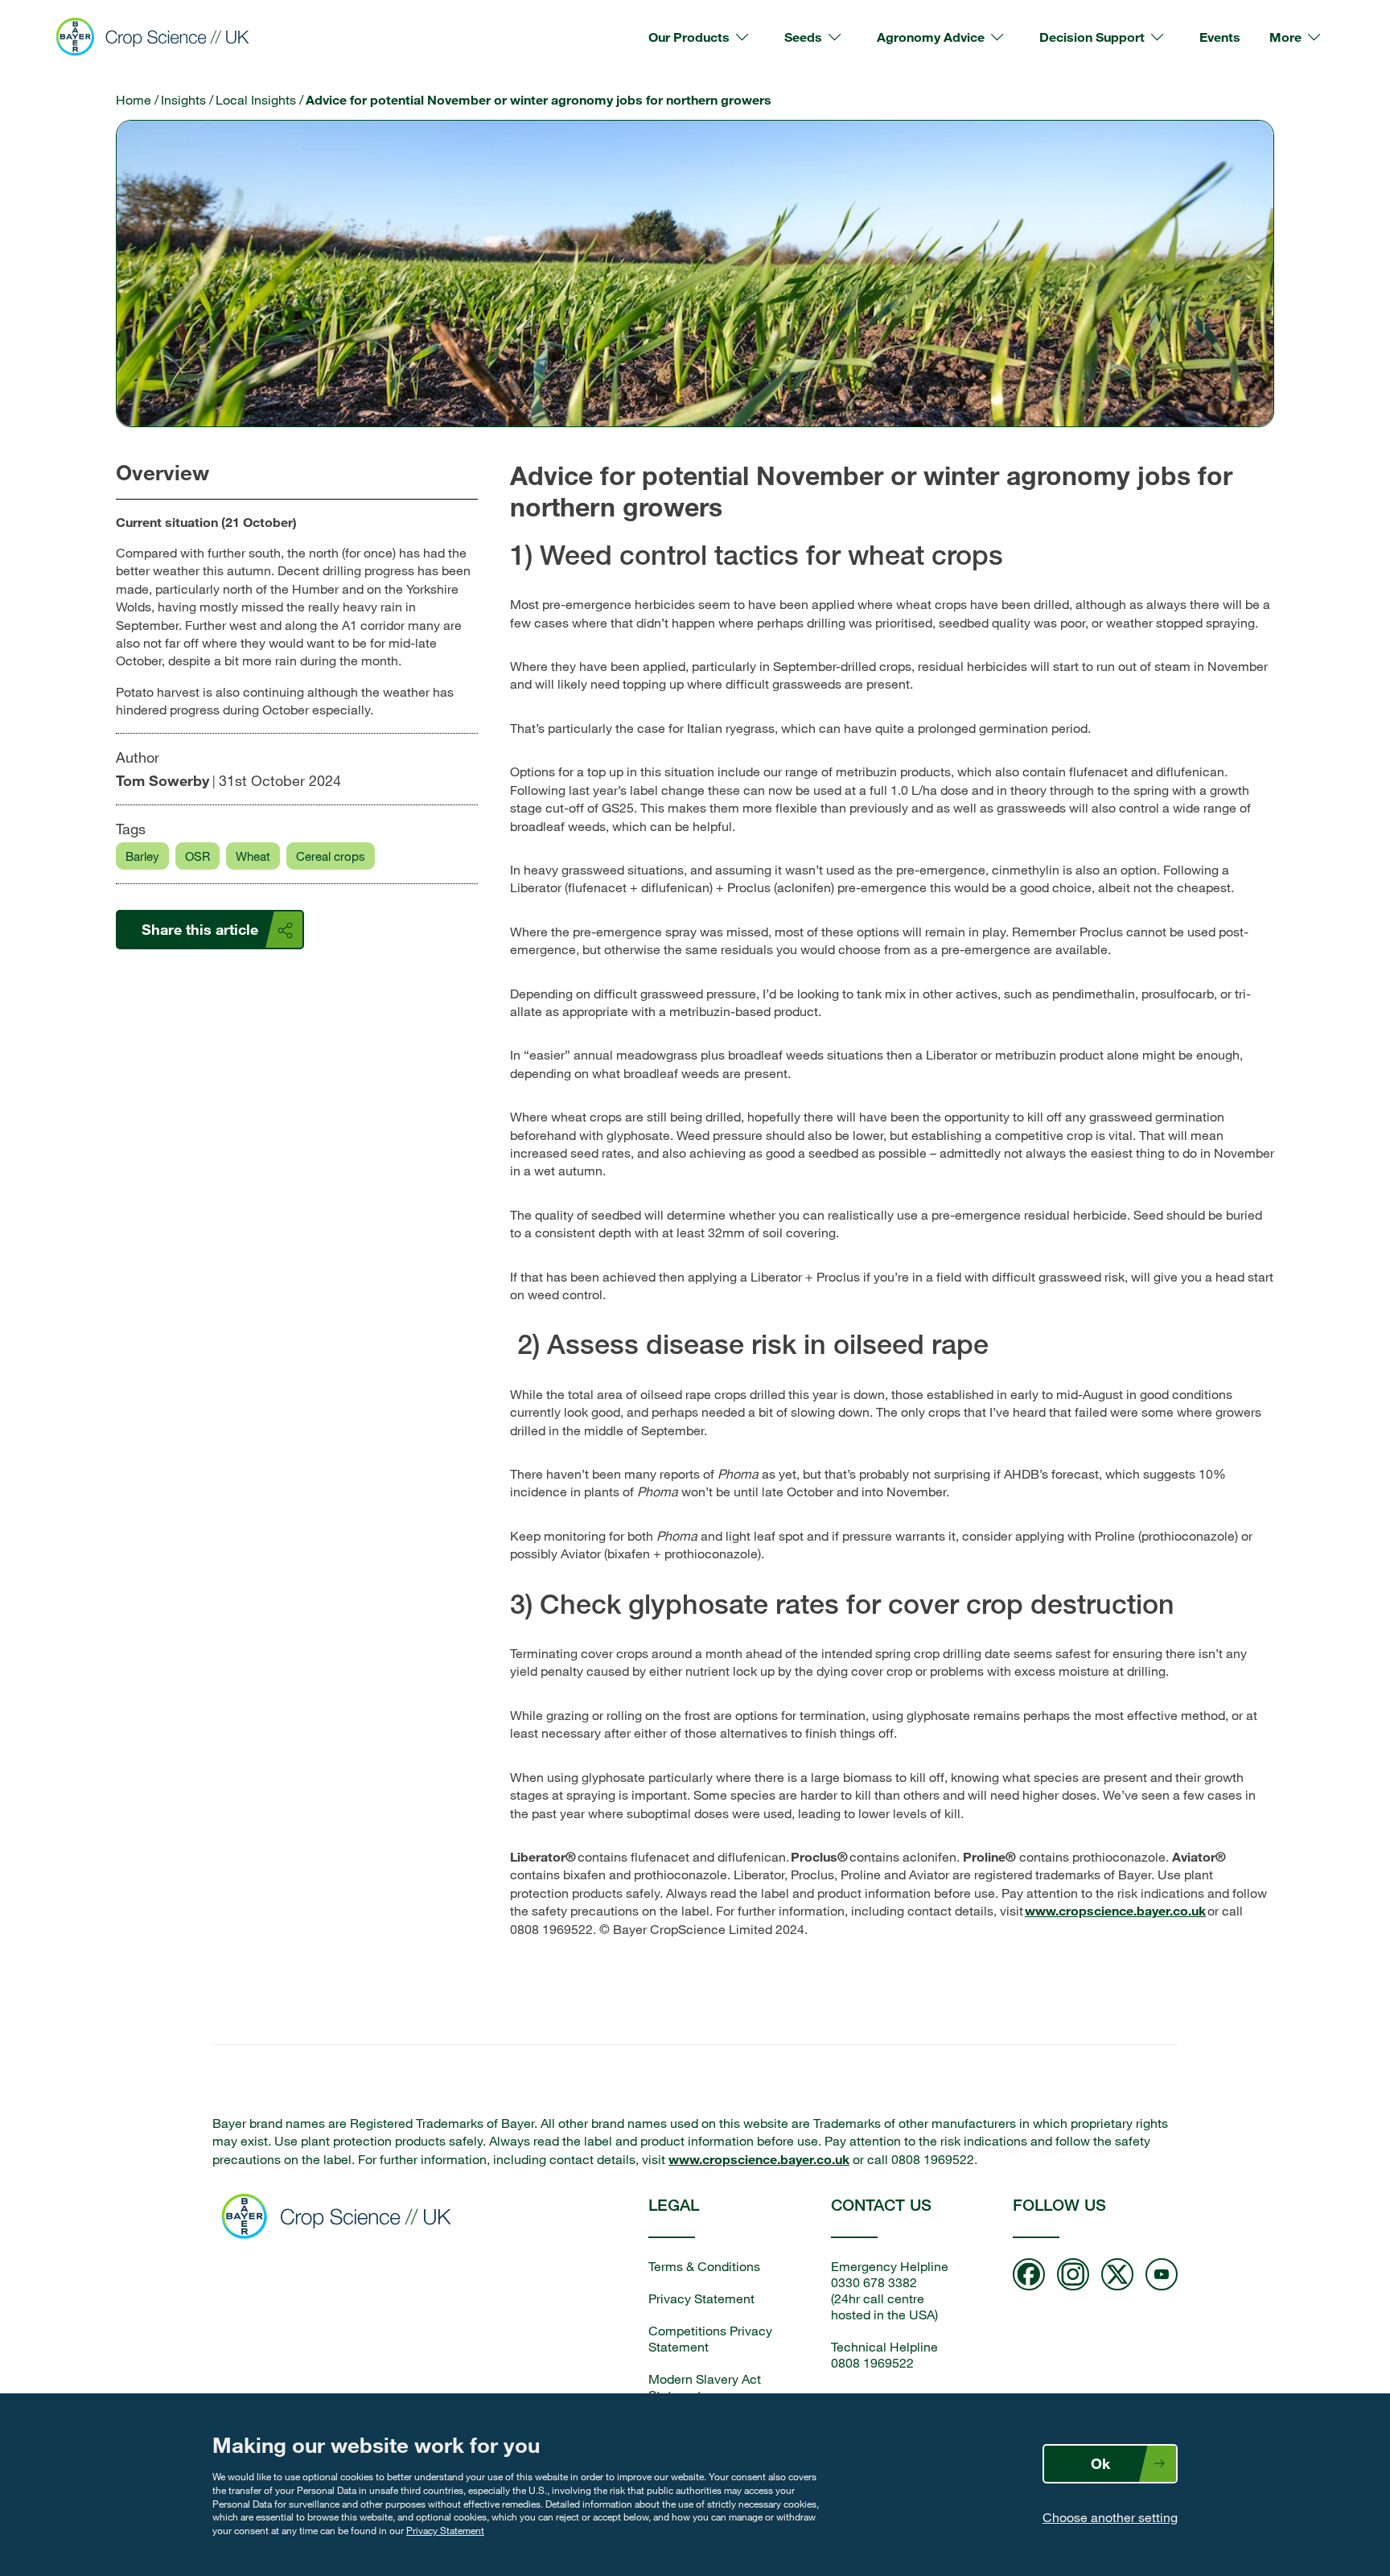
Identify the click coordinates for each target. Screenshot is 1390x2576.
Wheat (253, 856)
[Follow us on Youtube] (1162, 2276)
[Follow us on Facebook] (1029, 2276)
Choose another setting (1110, 2517)
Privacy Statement (445, 2530)
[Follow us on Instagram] (1073, 2276)
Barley (142, 856)
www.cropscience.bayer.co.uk (1115, 1910)
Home (134, 100)
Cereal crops (331, 856)
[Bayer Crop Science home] (341, 2218)
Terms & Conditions (704, 2266)
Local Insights (256, 100)
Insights (183, 100)
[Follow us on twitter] (1117, 2276)
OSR (197, 856)
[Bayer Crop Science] (159, 37)
